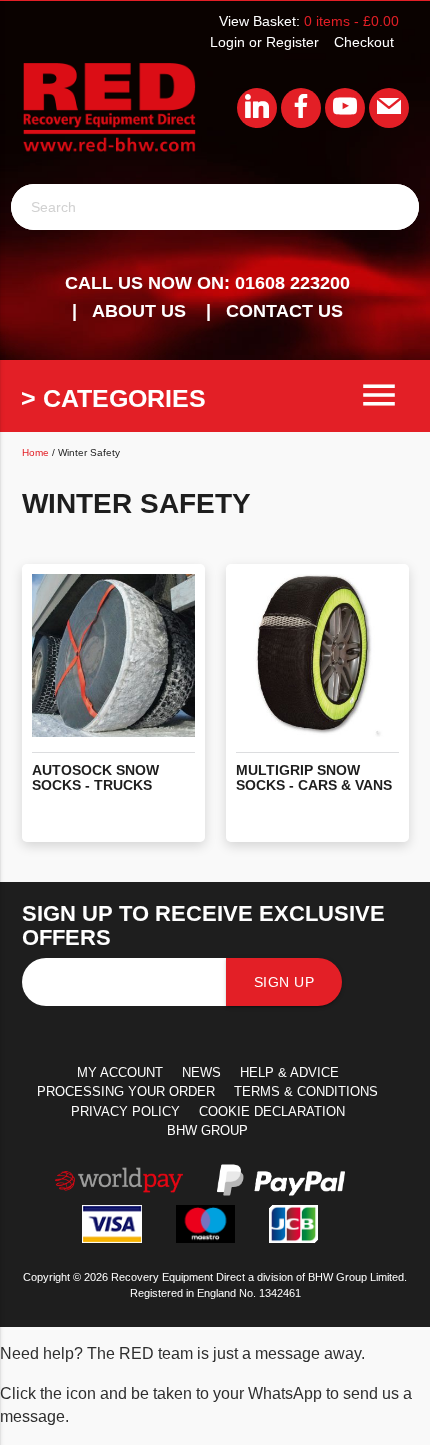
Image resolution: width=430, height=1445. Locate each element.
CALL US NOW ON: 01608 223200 (207, 283)
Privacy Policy (125, 1111)
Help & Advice (289, 1072)
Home (35, 452)
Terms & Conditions (306, 1091)
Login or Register (264, 42)
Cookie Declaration (272, 1111)
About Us (139, 311)
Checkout (364, 42)
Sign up (284, 982)
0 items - (351, 21)
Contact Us (284, 311)
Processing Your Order (126, 1091)
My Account (120, 1072)
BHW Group (207, 1130)
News (201, 1072)
